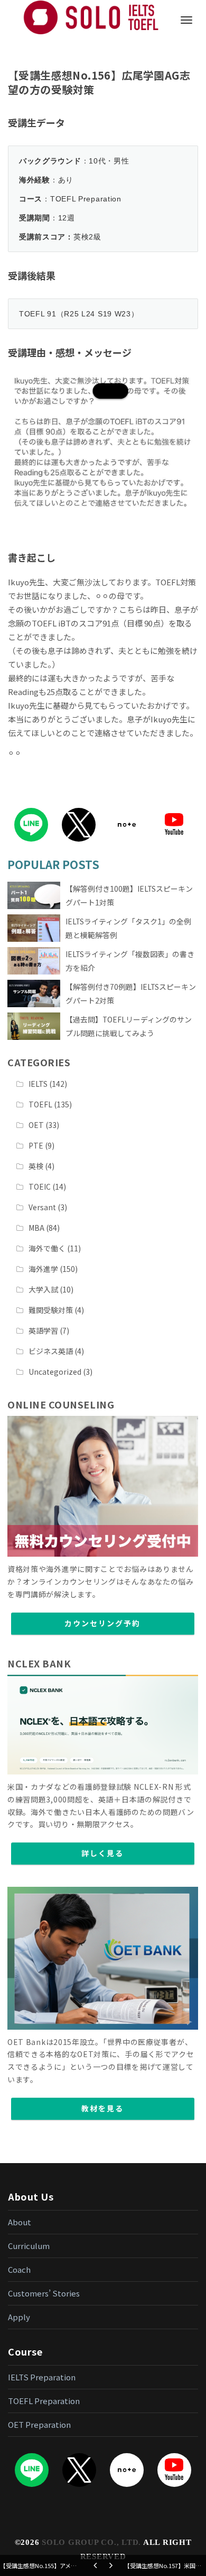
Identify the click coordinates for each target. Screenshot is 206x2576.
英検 (36, 1166)
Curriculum (29, 2246)
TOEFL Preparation (44, 2401)
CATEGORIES (39, 1062)
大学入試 (43, 1289)
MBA (36, 1228)
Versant (42, 1207)
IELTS (38, 1084)
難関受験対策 (51, 1310)
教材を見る (102, 2108)
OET (36, 1125)
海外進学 (43, 1269)
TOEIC (40, 1186)
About (20, 2222)
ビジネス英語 (51, 1351)
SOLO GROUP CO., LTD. (91, 2542)
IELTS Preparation (42, 2377)
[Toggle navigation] (186, 20)
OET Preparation (39, 2424)
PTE (36, 1145)
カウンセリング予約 (102, 1623)
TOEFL (40, 1104)
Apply (19, 2317)
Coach (19, 2269)
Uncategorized (55, 1372)
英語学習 (43, 1330)
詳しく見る (102, 1853)
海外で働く (47, 1248)
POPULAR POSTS (53, 864)
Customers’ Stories (44, 2293)
